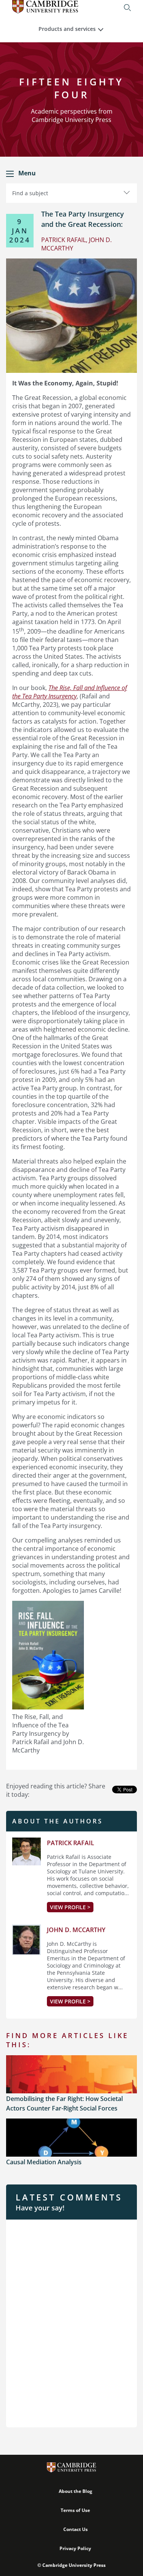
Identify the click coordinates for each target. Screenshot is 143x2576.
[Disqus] (71, 2322)
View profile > (70, 1907)
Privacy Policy (75, 2548)
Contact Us (76, 2529)
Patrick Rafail (71, 1843)
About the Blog (76, 2491)
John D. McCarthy (76, 1930)
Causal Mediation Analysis (44, 2162)
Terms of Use (75, 2510)
